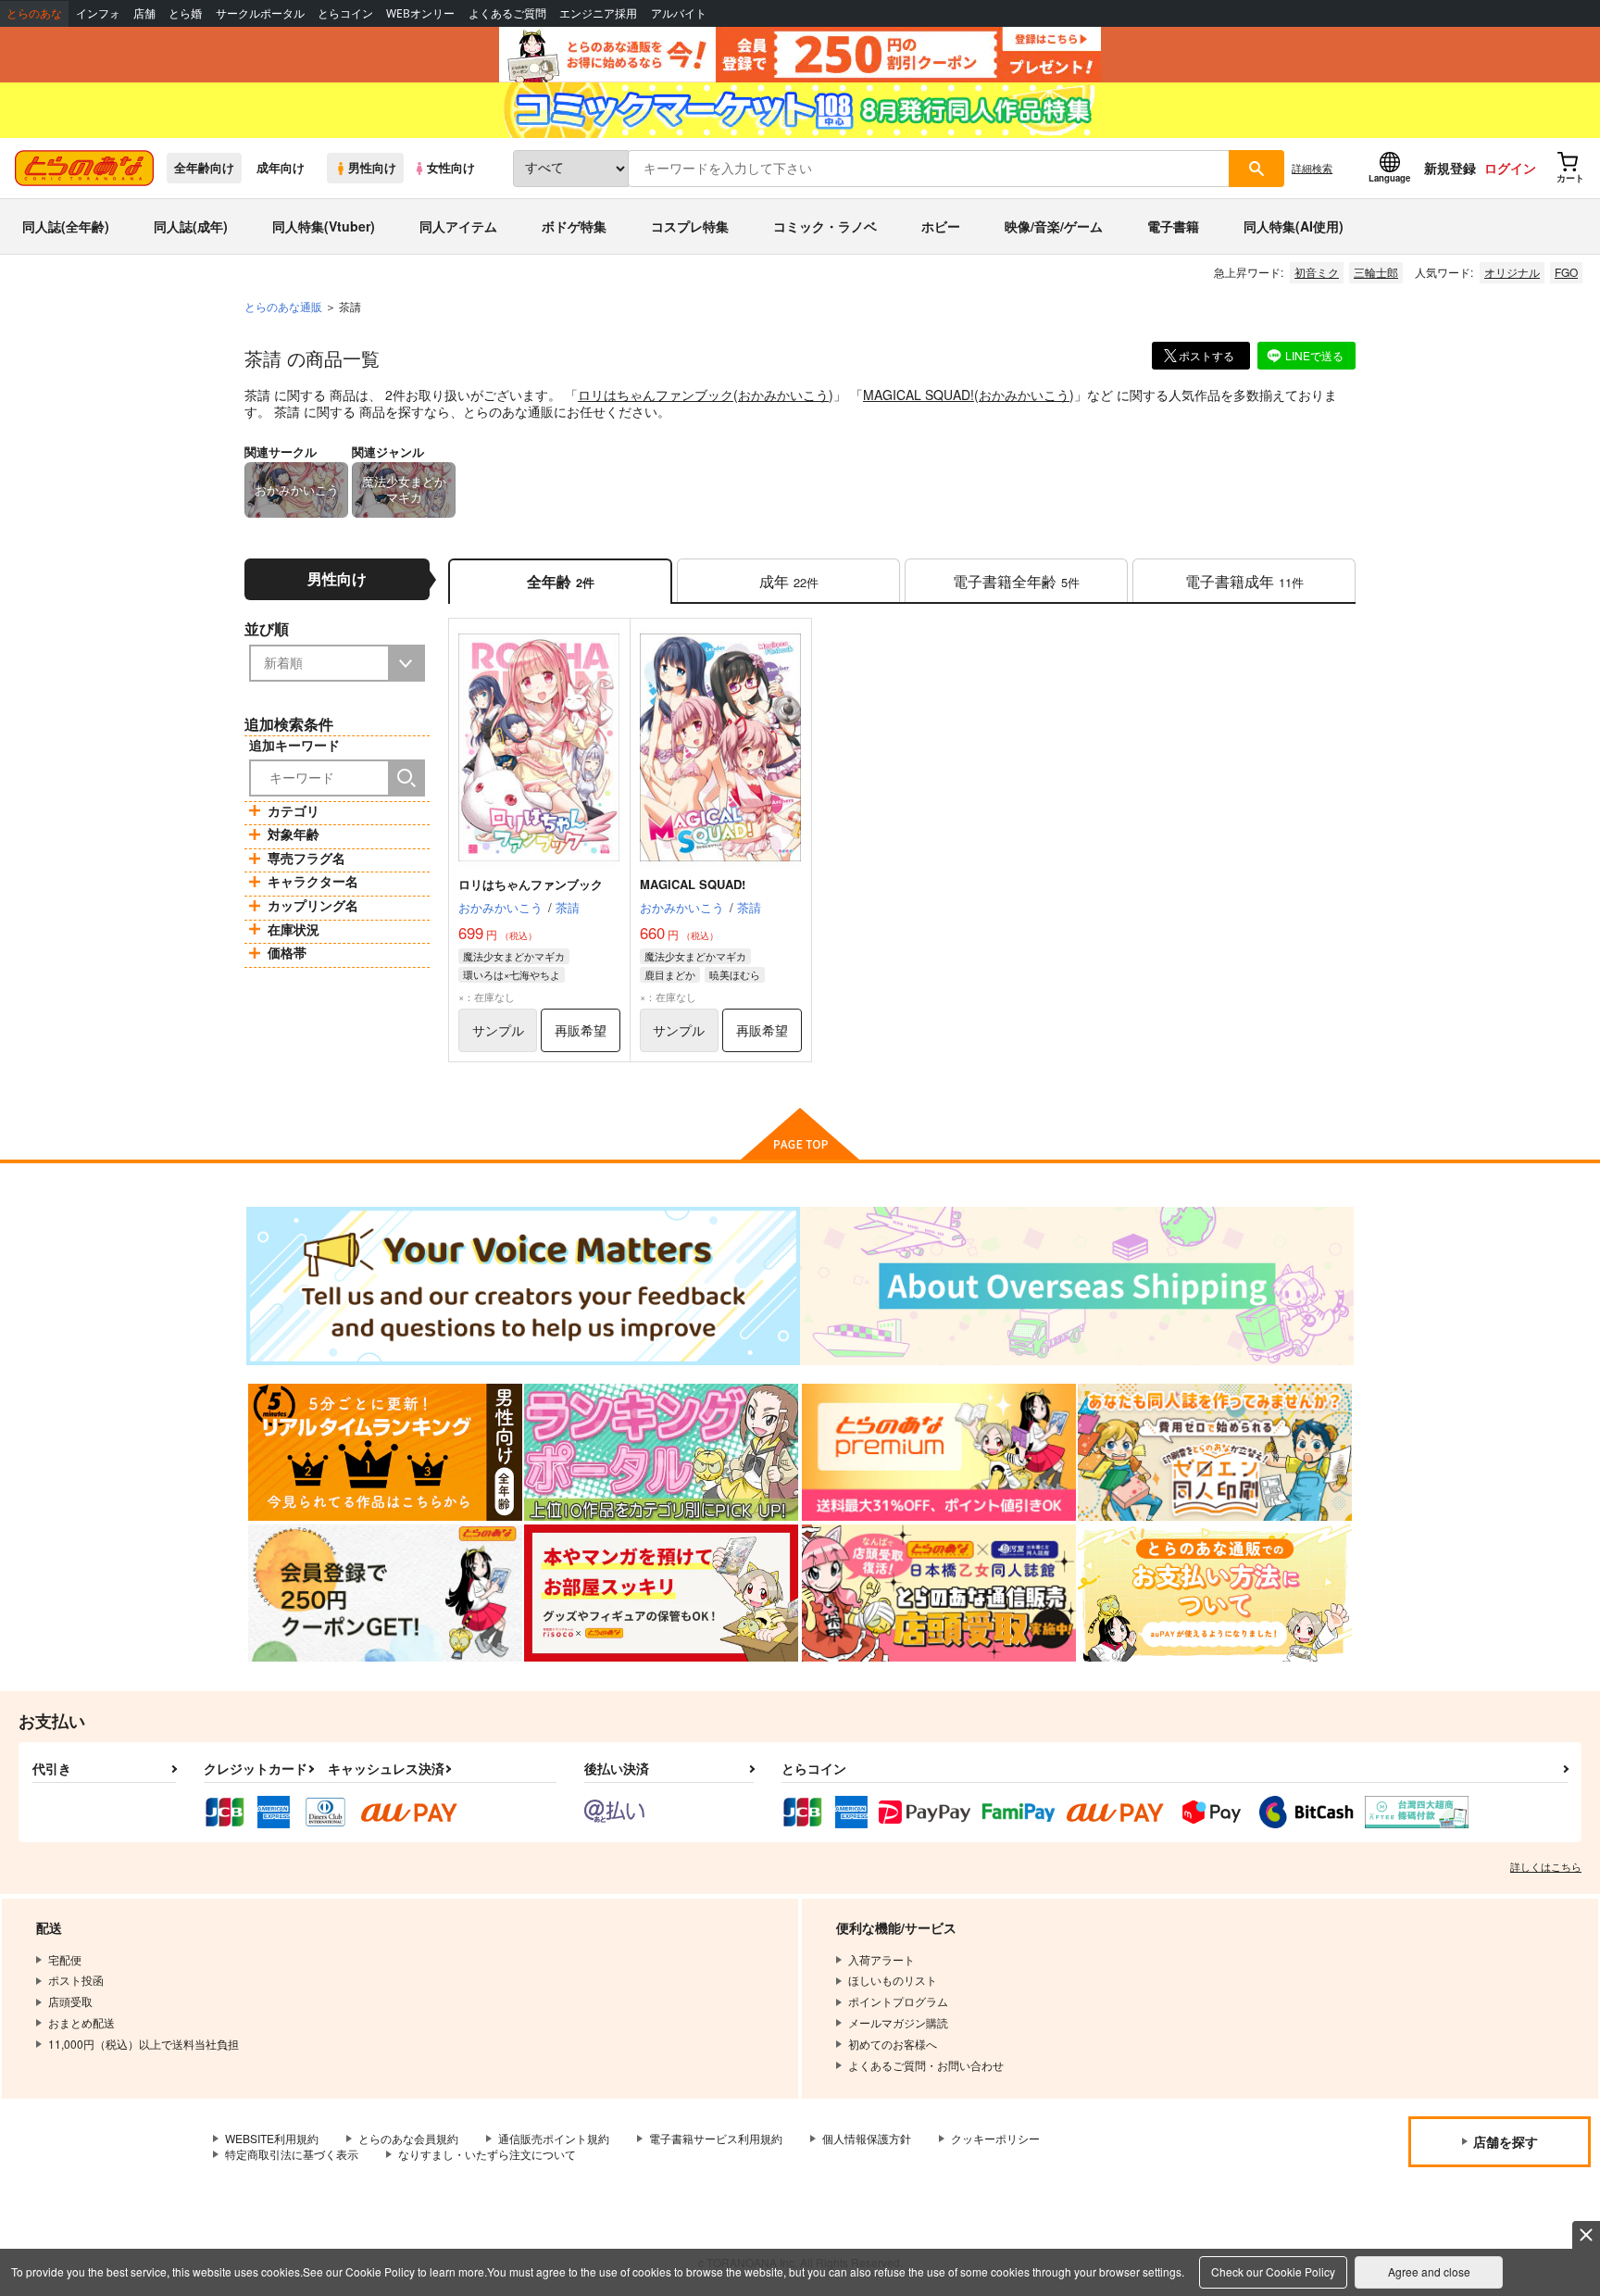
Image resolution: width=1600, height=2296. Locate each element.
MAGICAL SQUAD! (919, 395)
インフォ (98, 13)
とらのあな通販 (283, 306)
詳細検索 (1312, 168)
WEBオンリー (420, 13)
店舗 (144, 13)
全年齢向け (204, 168)
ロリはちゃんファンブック (656, 395)
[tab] (788, 581)
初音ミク (1317, 272)
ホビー (941, 226)
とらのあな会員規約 (408, 2138)
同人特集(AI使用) (1294, 226)
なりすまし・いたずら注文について (487, 2154)
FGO (1566, 272)
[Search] (406, 778)
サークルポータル (260, 13)
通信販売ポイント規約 (554, 2138)
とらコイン (345, 13)
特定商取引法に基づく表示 (292, 2154)
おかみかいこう (783, 395)
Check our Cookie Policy (1273, 2271)
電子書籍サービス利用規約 (716, 2138)
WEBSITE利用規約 (272, 2138)
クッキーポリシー (995, 2138)
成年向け (281, 168)
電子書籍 (1173, 226)
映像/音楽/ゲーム (1054, 226)
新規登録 (1450, 168)
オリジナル (1512, 272)
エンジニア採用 (598, 13)
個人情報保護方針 (867, 2138)
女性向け (451, 168)
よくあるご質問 (507, 13)
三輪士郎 (1376, 272)
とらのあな (34, 13)
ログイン (1510, 168)
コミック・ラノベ (825, 226)
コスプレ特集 (690, 226)
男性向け (372, 168)
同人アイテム (458, 226)
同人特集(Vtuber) (324, 226)
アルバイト (679, 13)
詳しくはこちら (1546, 1866)
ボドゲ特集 (574, 226)
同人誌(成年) (191, 226)
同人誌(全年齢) (66, 226)
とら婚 (185, 13)
